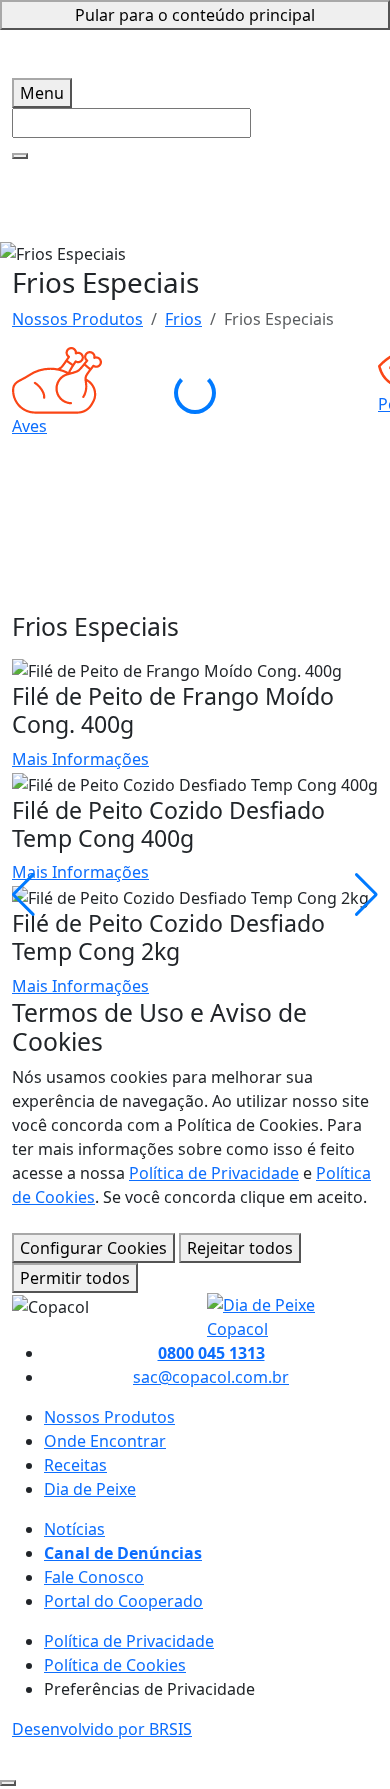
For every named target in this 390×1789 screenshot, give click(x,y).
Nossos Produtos (77, 319)
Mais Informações (80, 759)
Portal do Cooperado (123, 1601)
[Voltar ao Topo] (8, 1783)
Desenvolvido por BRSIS (102, 1729)
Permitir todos (75, 1278)
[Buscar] (20, 156)
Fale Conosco (94, 1577)
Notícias (74, 1529)
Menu (42, 93)
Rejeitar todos (240, 1248)
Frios (183, 319)
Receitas (75, 1465)
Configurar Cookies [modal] (93, 1248)
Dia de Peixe (90, 1489)
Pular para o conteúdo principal (195, 15)
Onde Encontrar (105, 1441)
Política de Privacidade (214, 1173)
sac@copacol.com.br (211, 1377)
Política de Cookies (115, 1665)
